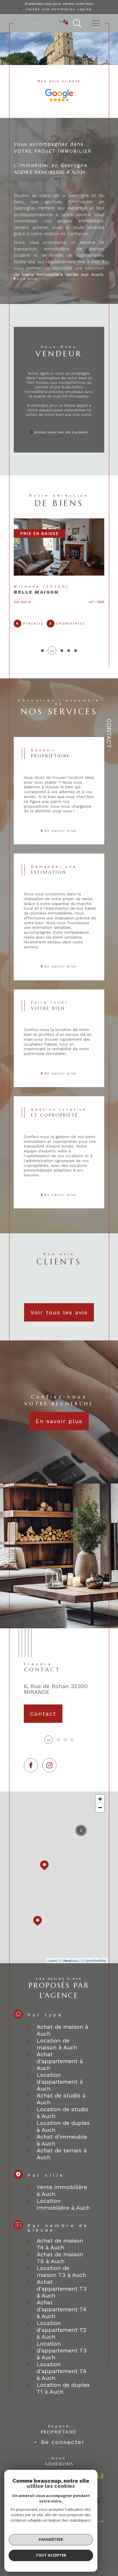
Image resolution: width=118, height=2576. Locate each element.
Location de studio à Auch (63, 2113)
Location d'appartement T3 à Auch (62, 2350)
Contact (109, 733)
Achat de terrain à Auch (62, 2154)
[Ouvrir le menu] (96, 23)
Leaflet (52, 1960)
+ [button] (100, 1799)
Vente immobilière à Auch (62, 2190)
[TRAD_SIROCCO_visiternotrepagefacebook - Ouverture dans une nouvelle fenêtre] (31, 1765)
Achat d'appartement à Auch (60, 2061)
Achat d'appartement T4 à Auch (61, 2309)
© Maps (69, 1960)
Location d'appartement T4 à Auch (61, 2371)
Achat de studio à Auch (61, 2099)
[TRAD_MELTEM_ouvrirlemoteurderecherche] (77, 23)
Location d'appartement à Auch (60, 2082)
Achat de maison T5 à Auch (60, 2258)
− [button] (100, 1808)
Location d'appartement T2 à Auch (61, 2330)
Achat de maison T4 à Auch (60, 2244)
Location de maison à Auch (57, 2044)
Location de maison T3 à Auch (61, 2271)
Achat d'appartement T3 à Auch (62, 2289)
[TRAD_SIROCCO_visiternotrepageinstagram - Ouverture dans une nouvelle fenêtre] (49, 1765)
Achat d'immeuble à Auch (62, 2140)
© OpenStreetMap (94, 1960)
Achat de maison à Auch (62, 2030)
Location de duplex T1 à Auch (63, 2388)
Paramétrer (51, 2539)
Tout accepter (51, 2555)
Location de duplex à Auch (63, 2126)
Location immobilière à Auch (63, 2204)
